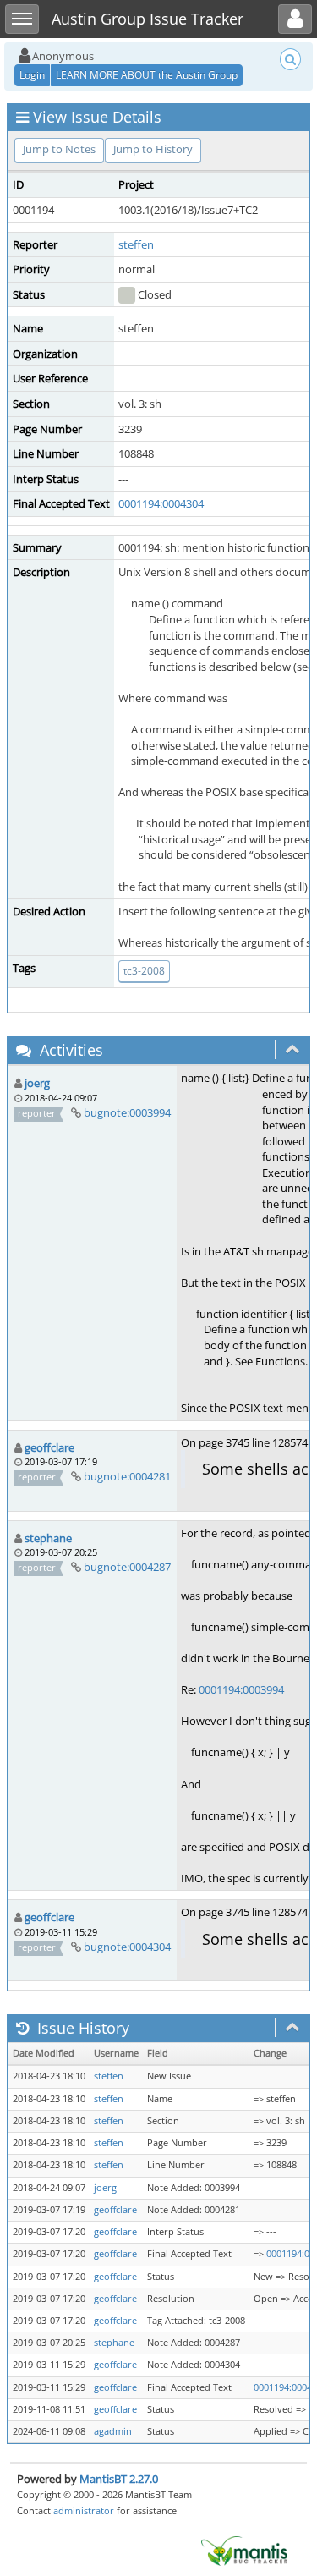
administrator (84, 2510)
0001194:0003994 (241, 1689)
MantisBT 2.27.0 (119, 2479)
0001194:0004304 (161, 503)
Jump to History (153, 149)
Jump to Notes (59, 149)
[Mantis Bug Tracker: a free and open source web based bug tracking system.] (244, 2550)
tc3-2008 (144, 971)
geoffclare (49, 1447)
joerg (37, 1083)
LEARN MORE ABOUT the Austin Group (147, 75)
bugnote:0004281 (127, 1476)
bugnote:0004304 (127, 1947)
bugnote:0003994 (127, 1112)
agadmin (113, 2431)
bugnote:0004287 (127, 1567)
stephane (48, 1538)
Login (32, 75)
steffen (136, 244)
